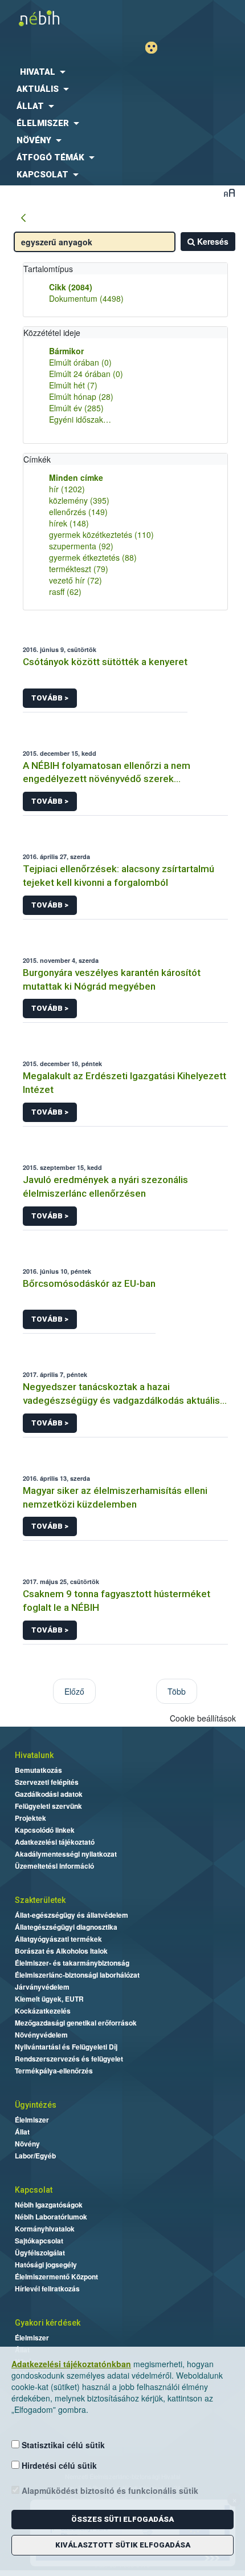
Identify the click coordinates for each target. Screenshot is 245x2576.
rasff (65, 592)
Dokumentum (86, 298)
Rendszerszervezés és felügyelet (69, 2059)
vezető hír (75, 580)
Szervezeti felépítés (47, 1782)
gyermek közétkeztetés (101, 534)
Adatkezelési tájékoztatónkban (71, 2364)
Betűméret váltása (229, 193)
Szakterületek (40, 1900)
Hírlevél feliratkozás (47, 2289)
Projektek (30, 1818)
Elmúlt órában (80, 362)
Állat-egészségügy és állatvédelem (72, 1915)
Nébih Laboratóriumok (51, 2217)
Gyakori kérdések (48, 2323)
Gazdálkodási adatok (49, 1794)
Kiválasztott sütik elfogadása (123, 2545)
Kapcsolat (34, 2190)
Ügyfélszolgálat (40, 2253)
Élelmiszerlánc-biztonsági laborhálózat (77, 1975)
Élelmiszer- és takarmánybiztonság (72, 1963)
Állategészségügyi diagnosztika (66, 1927)
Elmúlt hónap (81, 396)
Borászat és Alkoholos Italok (61, 1951)
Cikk (71, 287)
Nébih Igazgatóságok (49, 2205)
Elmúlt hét (73, 385)
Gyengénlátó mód (156, 48)
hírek (69, 523)
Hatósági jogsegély (46, 2265)
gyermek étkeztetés (93, 557)
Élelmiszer (32, 2120)
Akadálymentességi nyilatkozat (66, 1854)
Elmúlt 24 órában (86, 374)
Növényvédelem (41, 2035)
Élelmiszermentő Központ (56, 2277)
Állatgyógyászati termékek (58, 1939)
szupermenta (81, 546)
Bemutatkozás (38, 1770)
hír (67, 489)
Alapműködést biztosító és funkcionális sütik (109, 2490)
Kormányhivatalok (45, 2229)
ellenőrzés (78, 512)
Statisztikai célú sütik (62, 2445)
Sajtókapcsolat (39, 2241)
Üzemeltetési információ (54, 1866)
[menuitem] (122, 72)
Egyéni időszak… (80, 419)
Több (177, 1691)
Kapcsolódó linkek (45, 1830)
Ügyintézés (36, 2105)
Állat (22, 2132)
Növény (27, 2144)
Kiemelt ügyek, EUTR (49, 1999)
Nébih (61, 18)
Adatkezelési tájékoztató (55, 1842)
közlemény (79, 500)
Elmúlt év (76, 408)
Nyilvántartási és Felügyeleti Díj (66, 2047)
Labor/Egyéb (35, 2156)
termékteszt (79, 569)
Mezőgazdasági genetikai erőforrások (76, 2023)
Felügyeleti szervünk (48, 1806)
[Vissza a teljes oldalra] (23, 218)
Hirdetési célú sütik (58, 2465)
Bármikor (66, 351)
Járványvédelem (42, 1987)
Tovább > (50, 698)
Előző (74, 1691)
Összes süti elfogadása (122, 2519)
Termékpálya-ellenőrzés (54, 2071)
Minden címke (76, 477)
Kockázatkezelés (43, 2011)
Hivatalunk (34, 1755)
